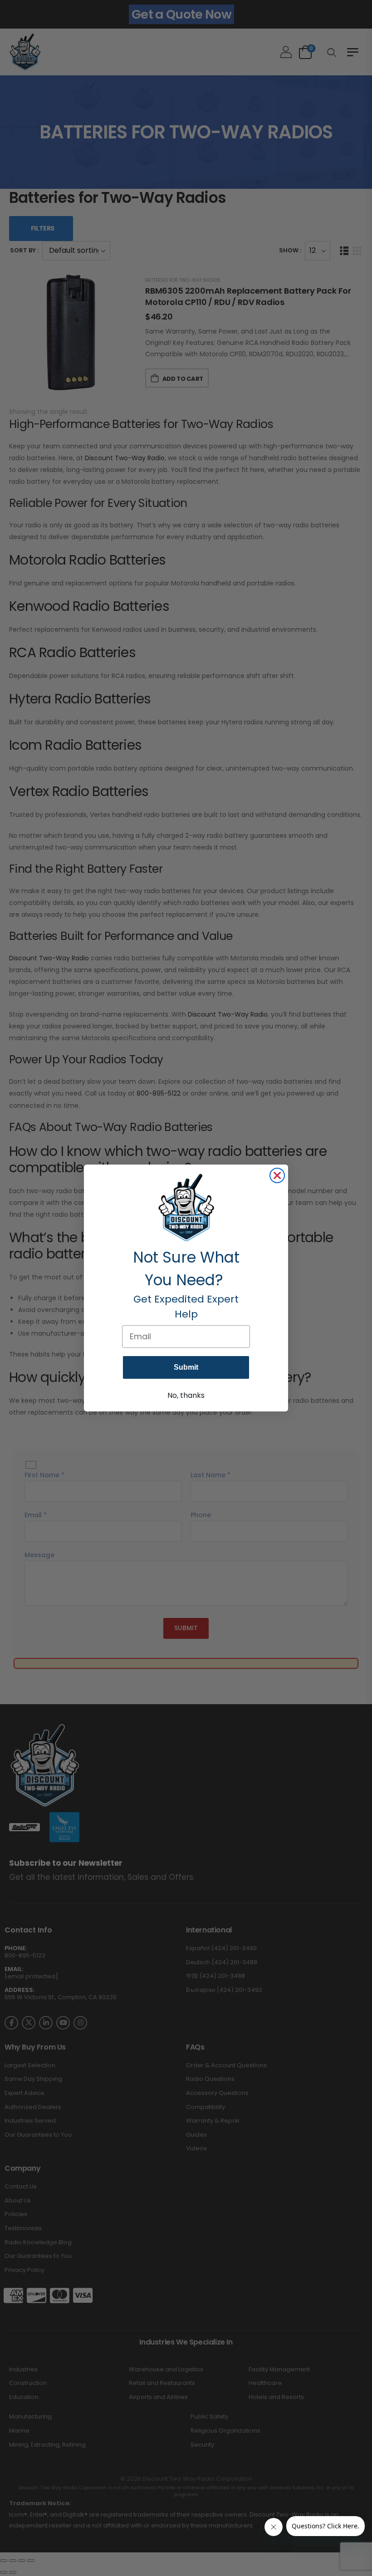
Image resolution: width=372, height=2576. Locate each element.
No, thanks (186, 1395)
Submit (186, 1367)
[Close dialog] (277, 1175)
